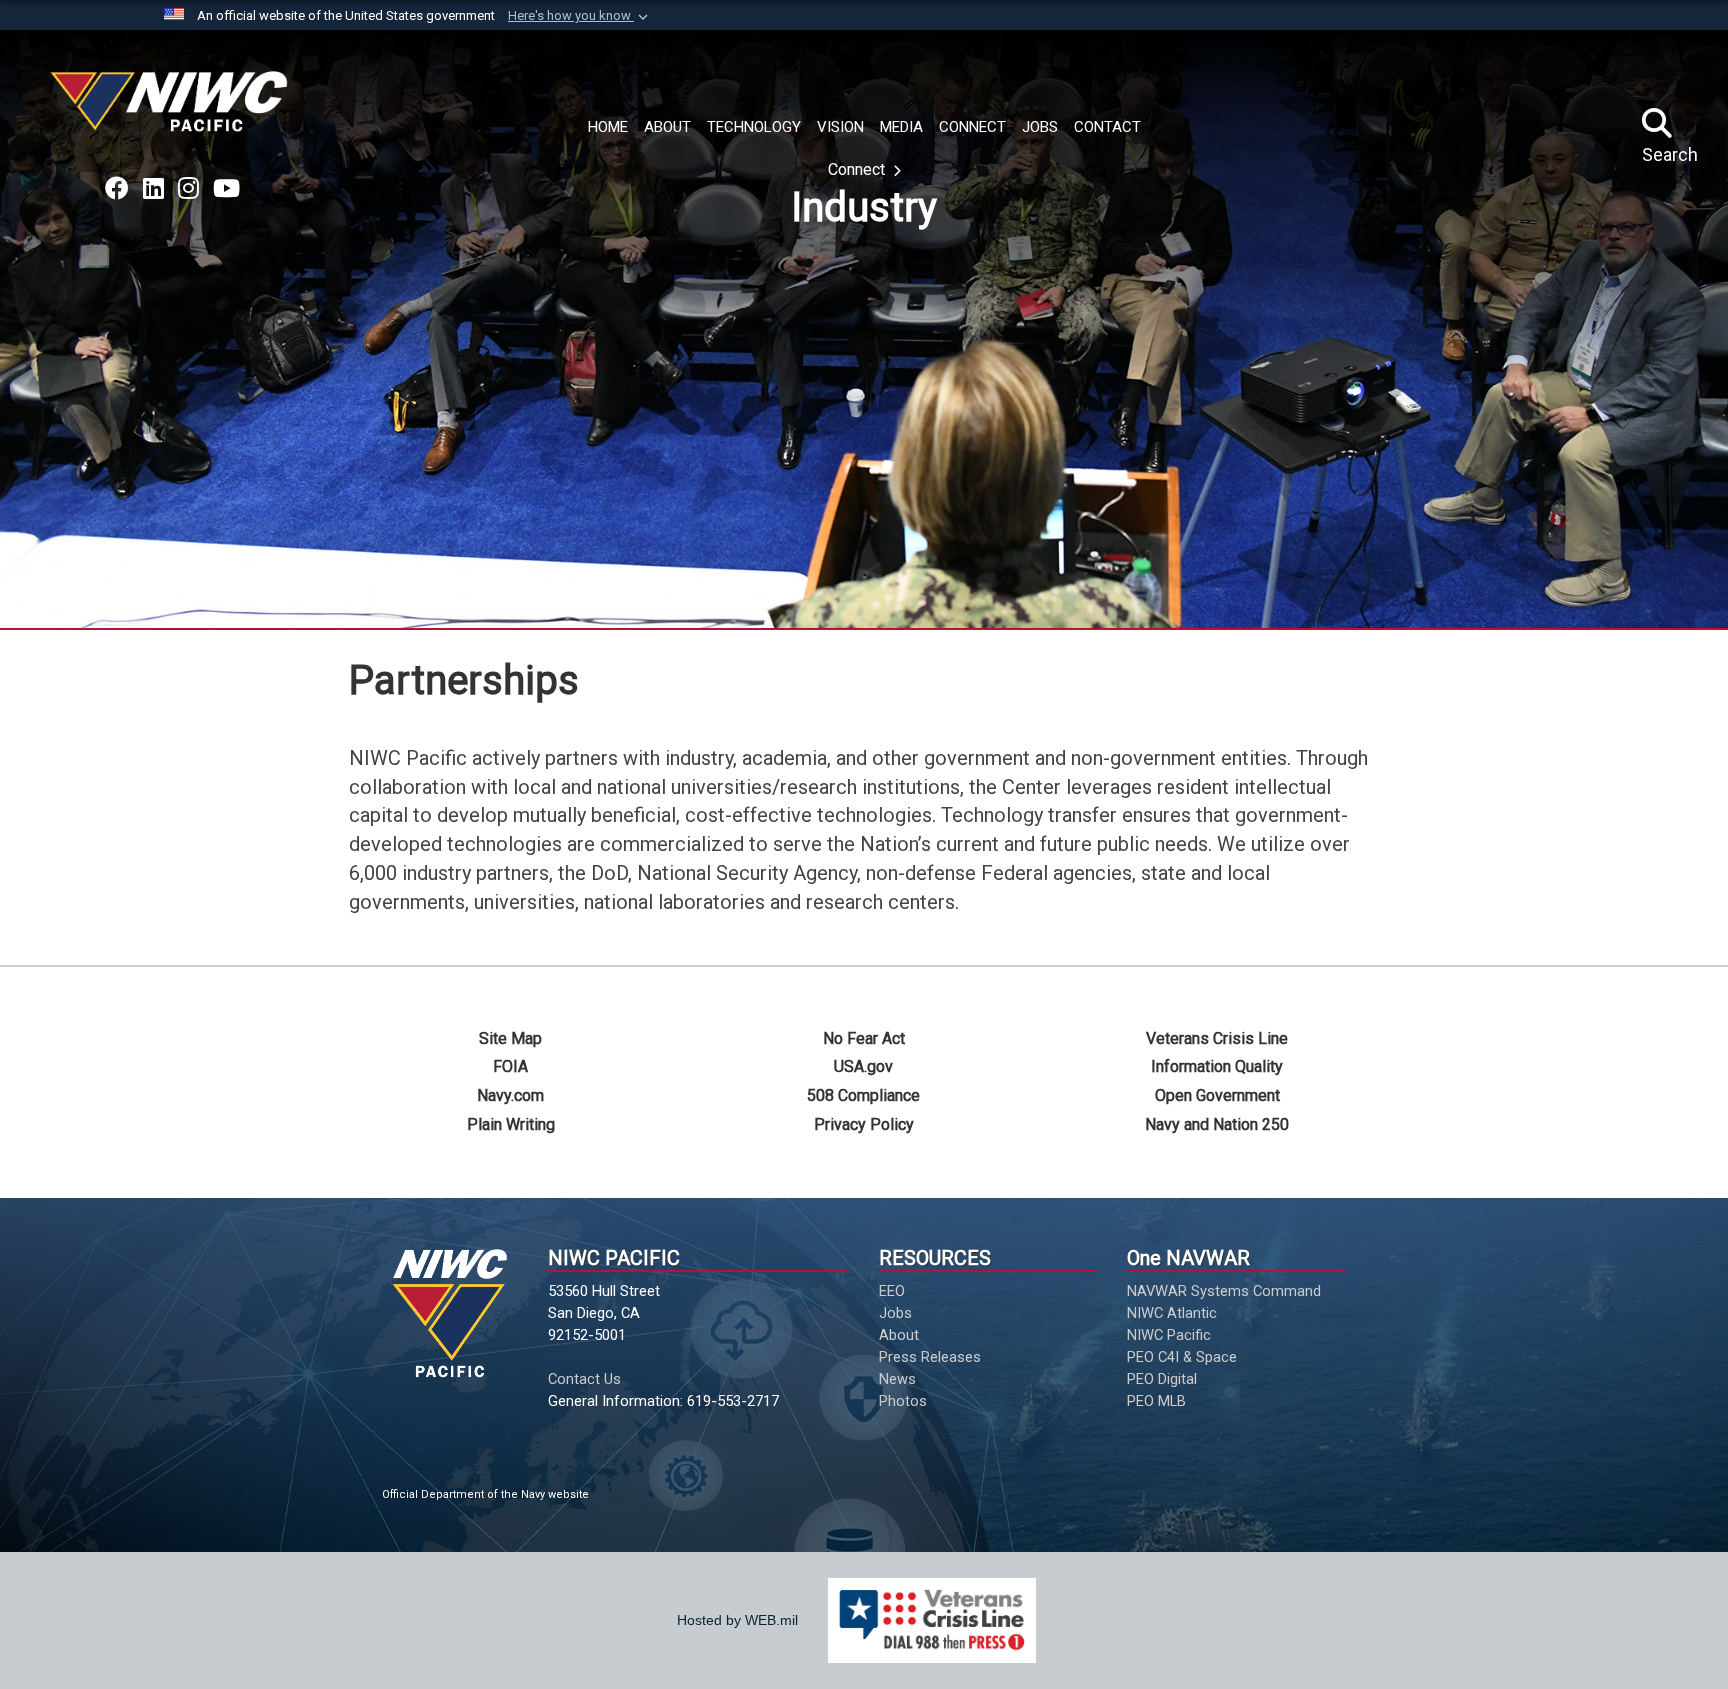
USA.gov (863, 1066)
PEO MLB (1156, 1401)
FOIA (510, 1066)
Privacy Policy (864, 1124)
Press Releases (930, 1357)
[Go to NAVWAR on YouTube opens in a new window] (226, 189)
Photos (903, 1401)
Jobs (895, 1313)
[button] (580, 16)
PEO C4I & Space (1182, 1357)
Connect (858, 169)
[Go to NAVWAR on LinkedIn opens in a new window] (153, 189)
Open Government (1217, 1095)
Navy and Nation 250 (1217, 1124)
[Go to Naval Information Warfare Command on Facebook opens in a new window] (117, 189)
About (899, 1335)
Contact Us (584, 1379)
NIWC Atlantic (1172, 1313)
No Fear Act (864, 1038)
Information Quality (1217, 1066)
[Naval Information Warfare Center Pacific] (172, 109)
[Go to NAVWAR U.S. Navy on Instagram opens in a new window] (188, 189)
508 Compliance (863, 1095)
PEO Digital (1162, 1379)
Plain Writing (511, 1124)
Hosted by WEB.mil (737, 1620)
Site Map (510, 1038)
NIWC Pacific (1169, 1335)
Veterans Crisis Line (1217, 1038)
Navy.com (510, 1095)
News (897, 1379)
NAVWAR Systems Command (1224, 1291)
